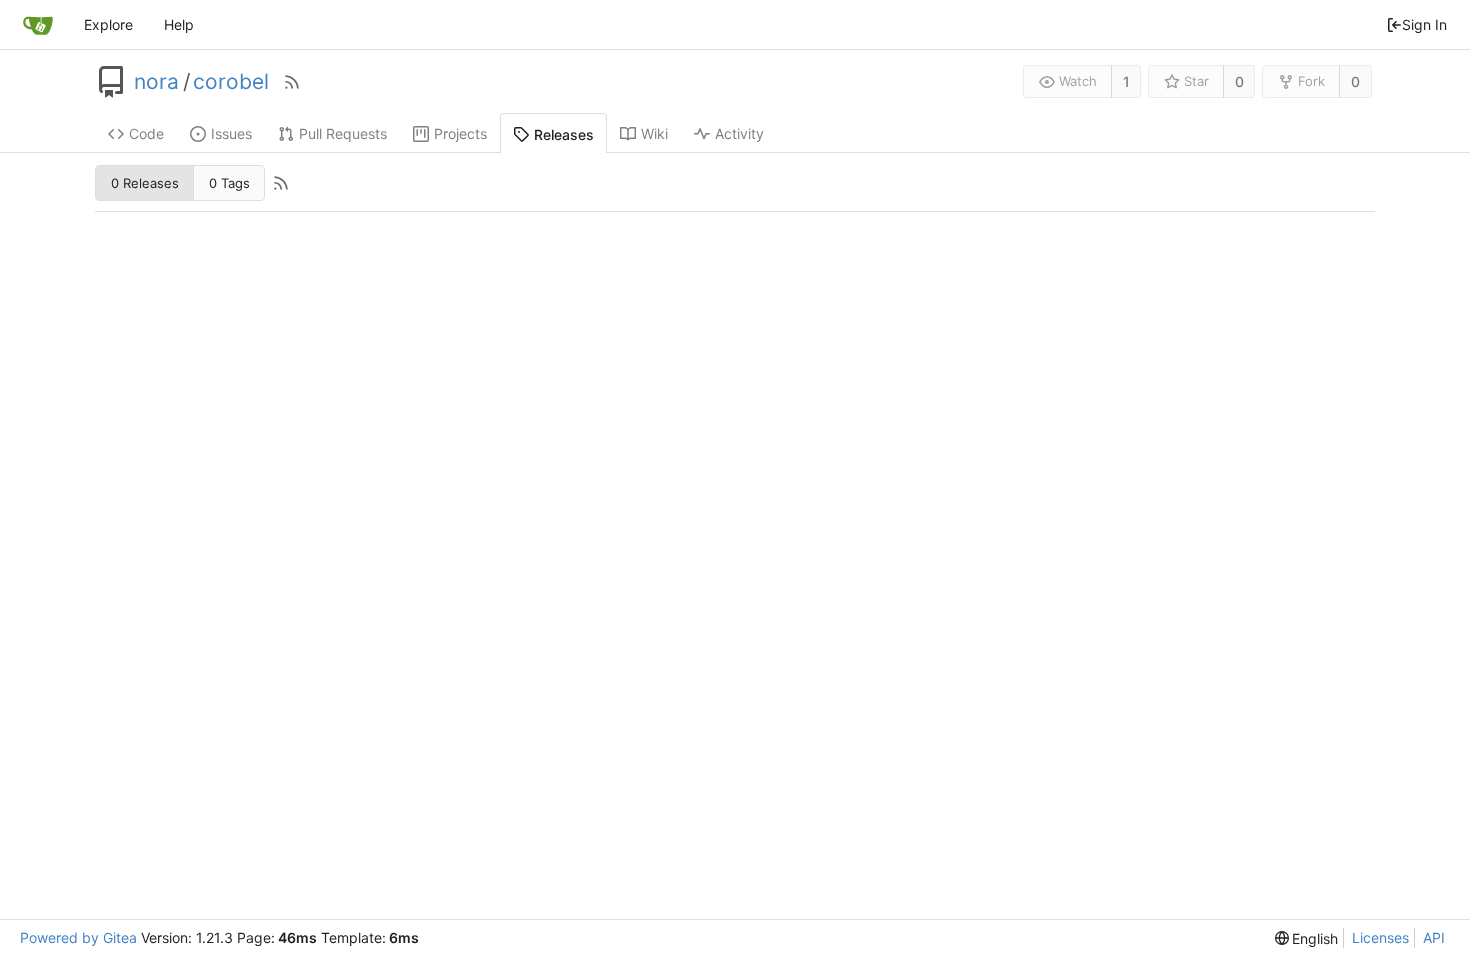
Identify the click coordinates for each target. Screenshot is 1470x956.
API (1434, 937)
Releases (564, 134)
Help (179, 24)
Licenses (1380, 937)
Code (146, 133)
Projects (460, 133)
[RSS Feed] (292, 82)
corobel (231, 82)
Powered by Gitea (78, 937)
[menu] (1307, 938)
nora (156, 82)
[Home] (38, 25)
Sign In (1424, 24)
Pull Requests (343, 133)
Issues (231, 133)
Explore (108, 24)
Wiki (654, 133)
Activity (739, 133)
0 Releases (145, 183)
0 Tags (229, 183)
